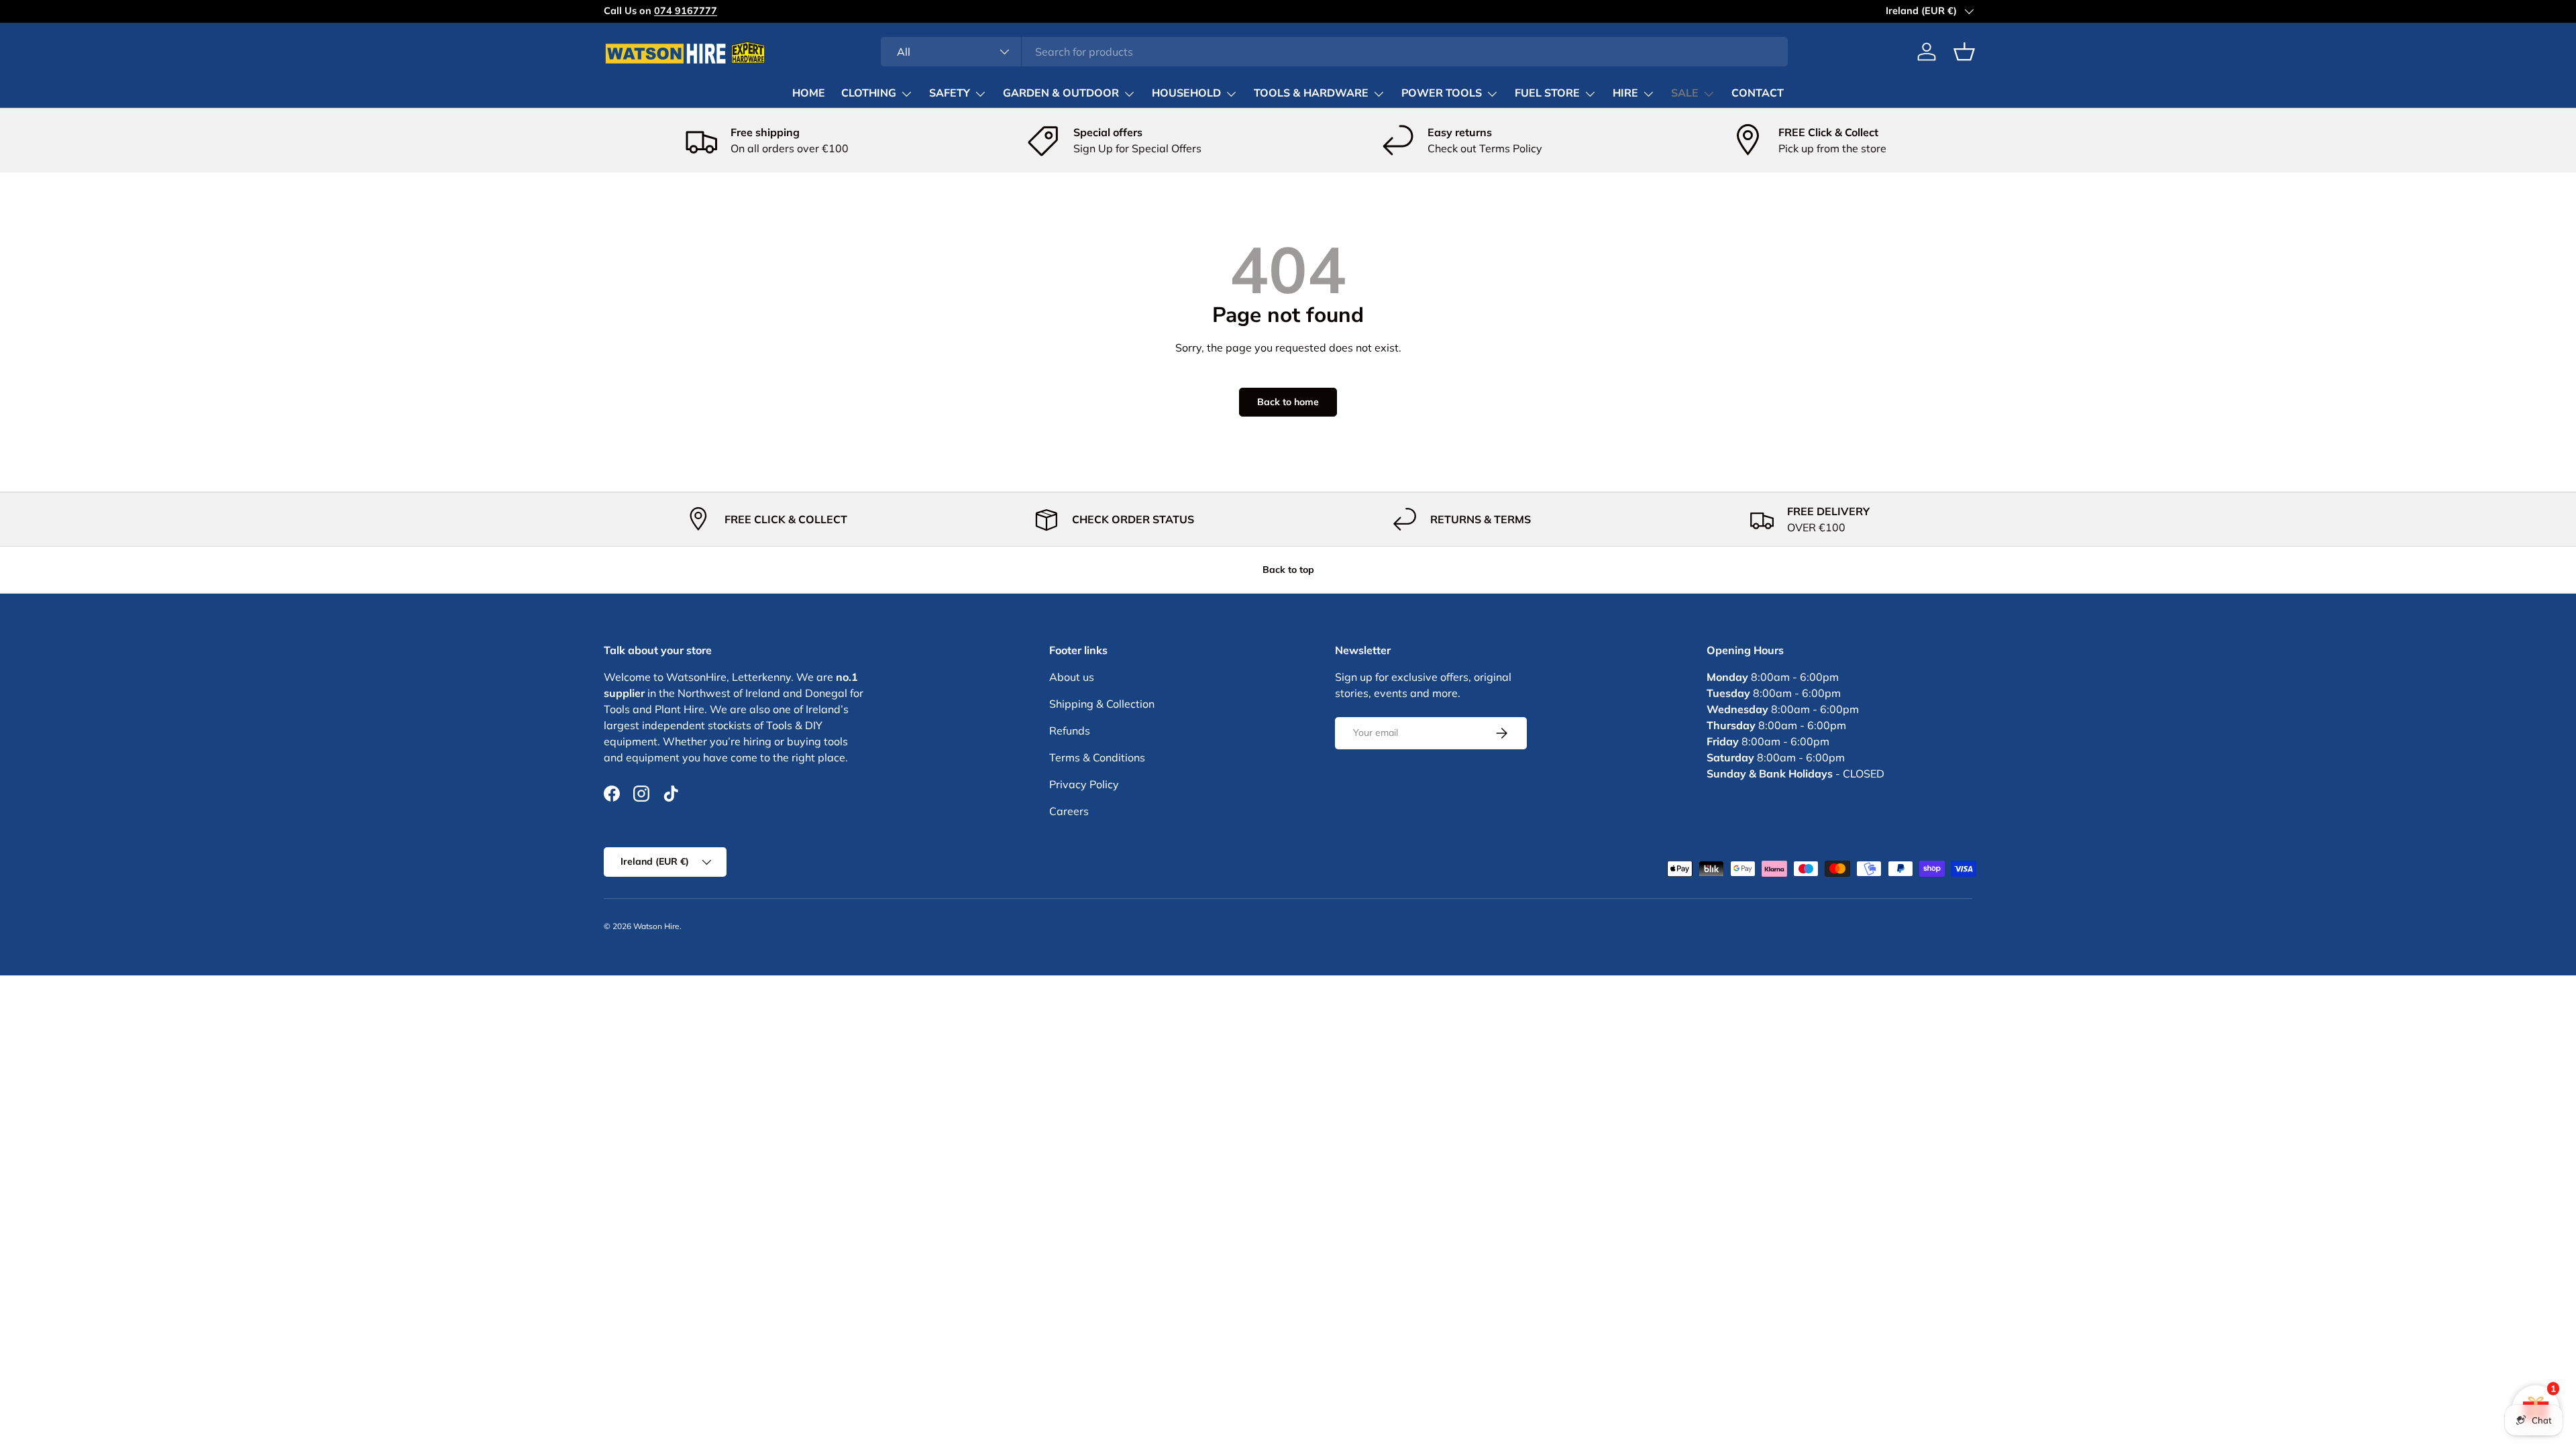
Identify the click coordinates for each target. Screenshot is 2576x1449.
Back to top (1288, 570)
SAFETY (950, 93)
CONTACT (1758, 93)
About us (1072, 677)
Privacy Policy (1084, 784)
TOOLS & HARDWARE (1311, 93)
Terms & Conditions (1097, 757)
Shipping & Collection (1102, 704)
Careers (1069, 811)
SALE (1685, 93)
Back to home (1288, 402)
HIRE (1625, 93)
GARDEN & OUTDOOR (1061, 93)
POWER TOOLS (1442, 93)
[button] (1964, 52)
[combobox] (1335, 52)
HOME (809, 93)
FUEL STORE (1547, 93)
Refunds (1070, 731)
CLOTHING (869, 93)
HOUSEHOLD (1186, 93)
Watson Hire (656, 926)
